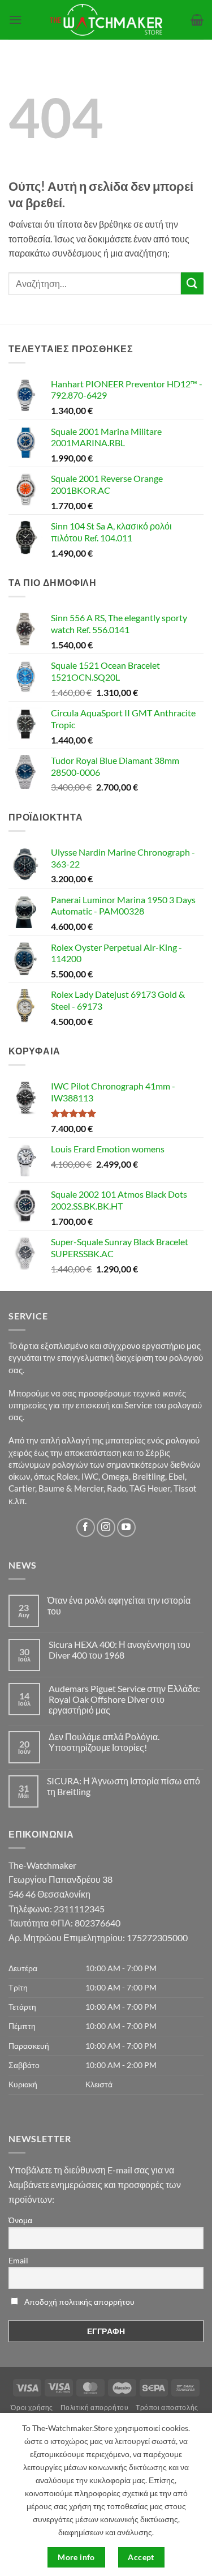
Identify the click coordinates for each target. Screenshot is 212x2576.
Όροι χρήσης (32, 2408)
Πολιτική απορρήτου (95, 2408)
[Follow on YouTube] (126, 1528)
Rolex (67, 1476)
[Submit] (192, 283)
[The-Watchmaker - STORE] (106, 20)
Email (18, 2260)
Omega (115, 1476)
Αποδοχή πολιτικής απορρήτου (79, 2302)
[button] (15, 20)
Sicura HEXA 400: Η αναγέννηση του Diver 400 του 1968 (120, 1650)
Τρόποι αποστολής (167, 2408)
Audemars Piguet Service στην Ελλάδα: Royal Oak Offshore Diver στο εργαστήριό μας (124, 1699)
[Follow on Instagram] (106, 1528)
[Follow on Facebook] (86, 1528)
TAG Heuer (150, 1488)
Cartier (22, 1488)
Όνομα (20, 2220)
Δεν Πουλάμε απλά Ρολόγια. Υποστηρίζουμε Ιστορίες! (104, 1742)
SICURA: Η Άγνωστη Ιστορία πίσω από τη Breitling (124, 1786)
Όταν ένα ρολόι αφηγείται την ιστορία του (119, 1605)
